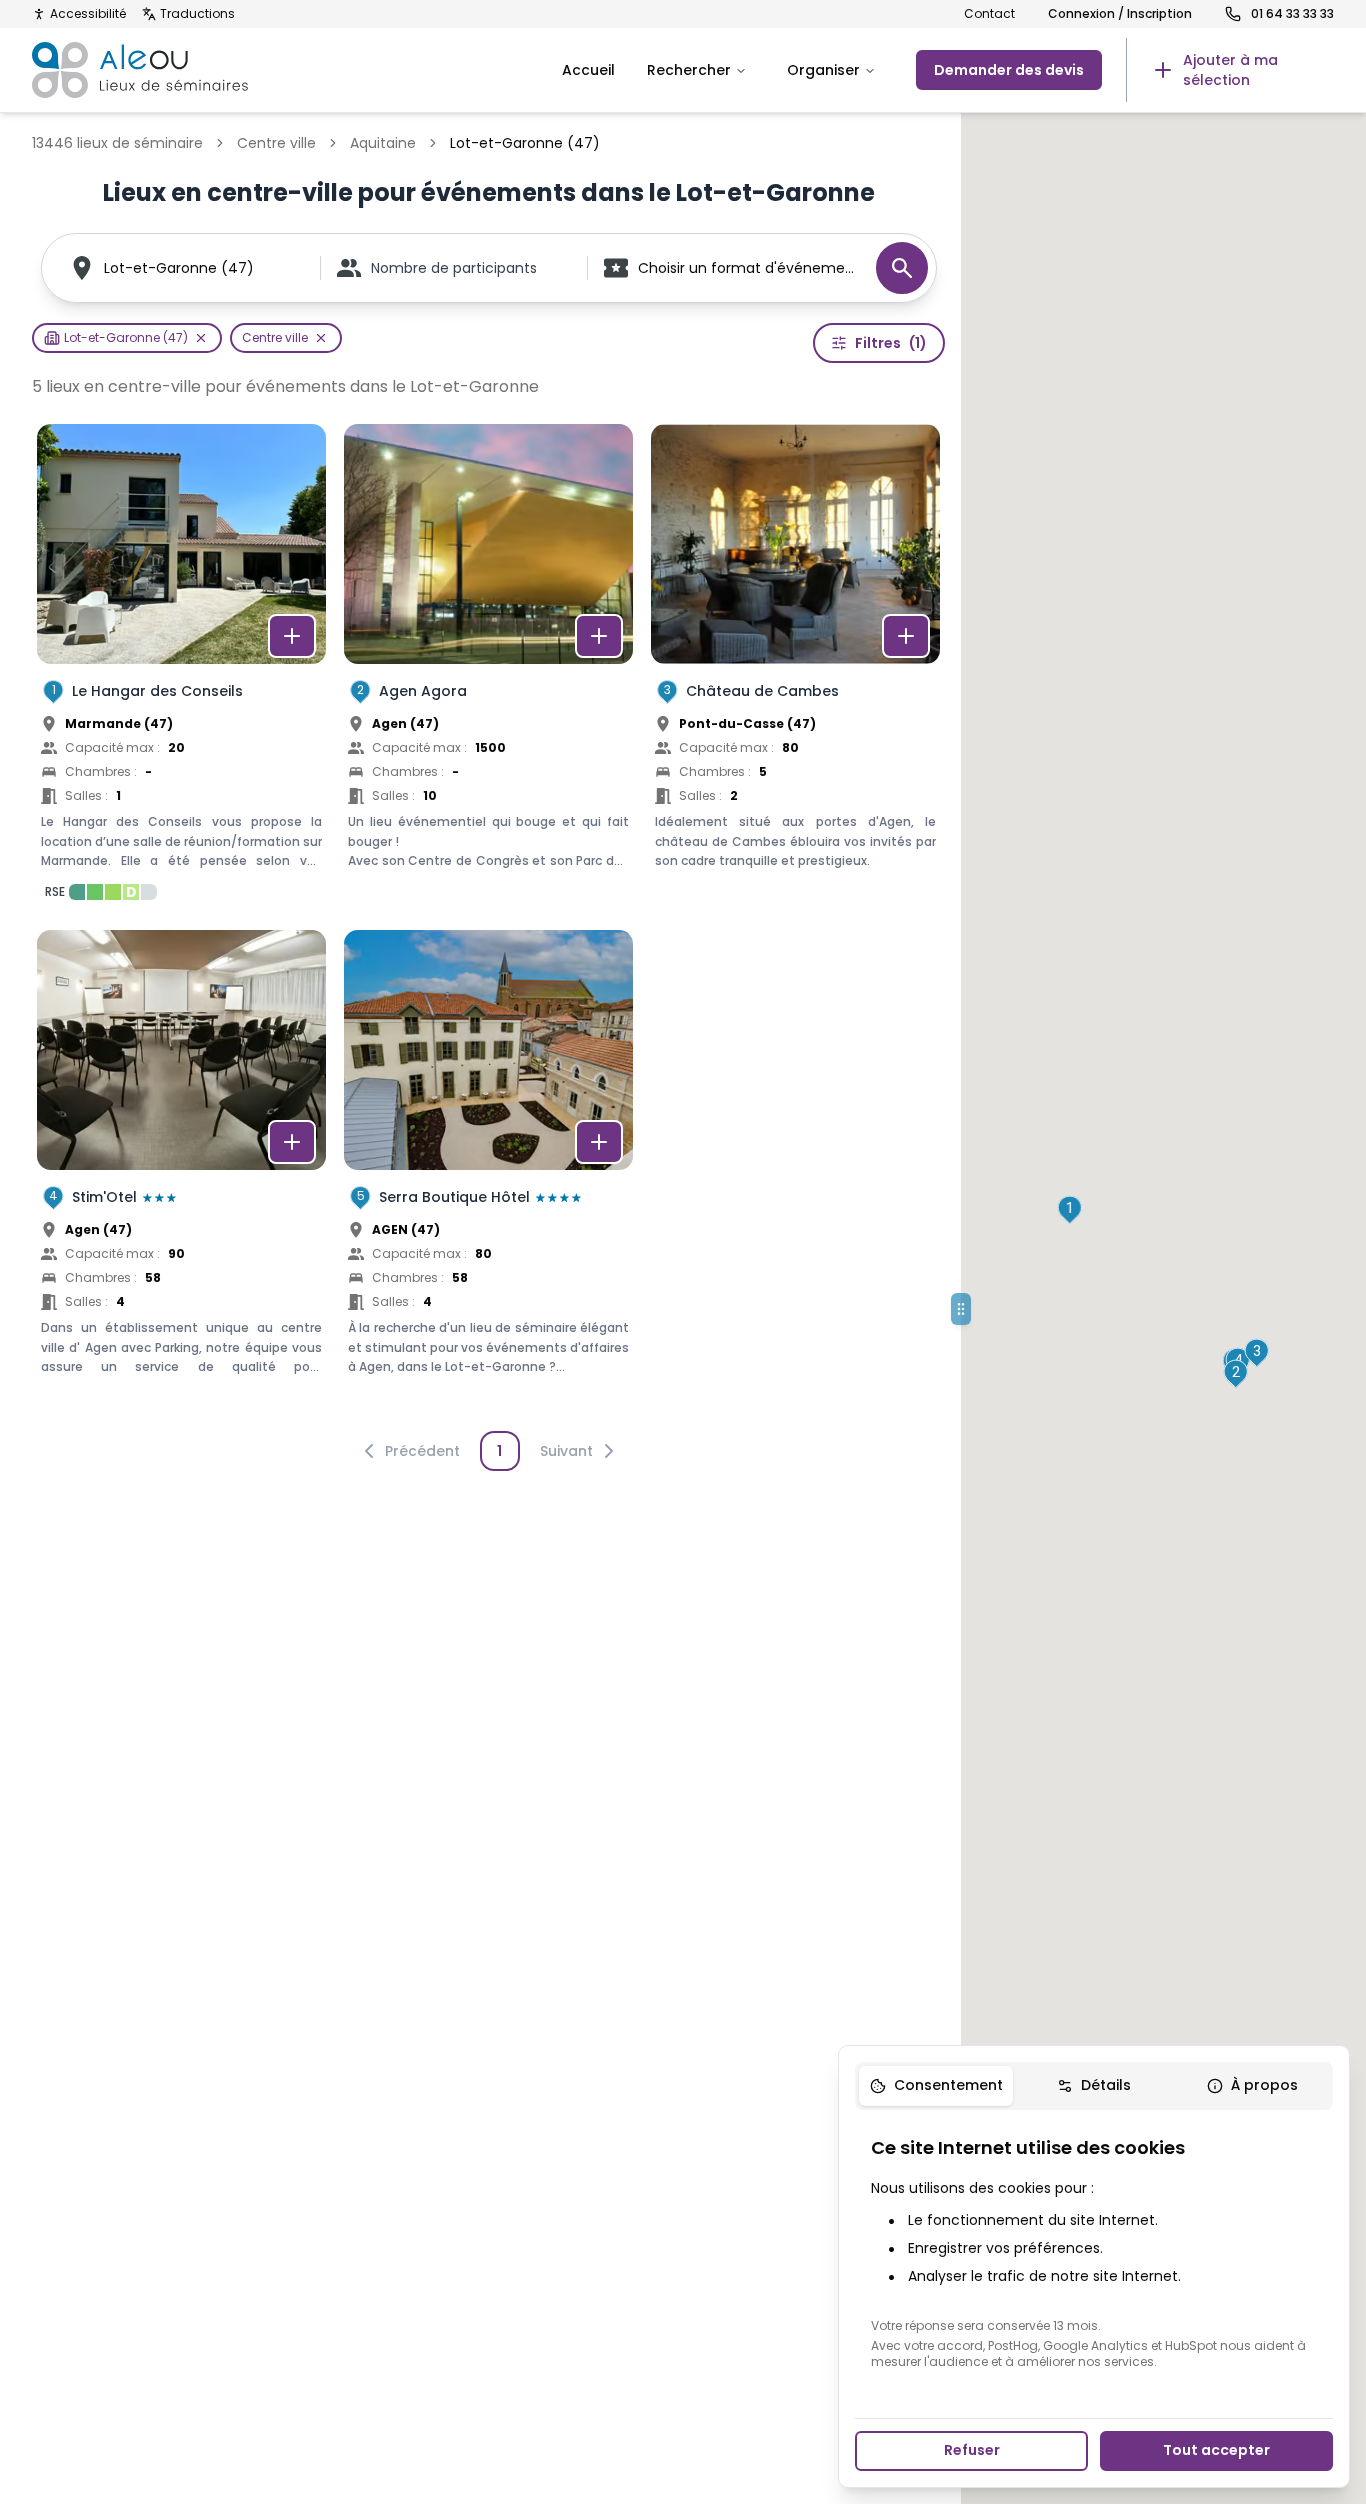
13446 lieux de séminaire (117, 143)
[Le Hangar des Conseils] (181, 668)
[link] (1230, 70)
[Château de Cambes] (795, 668)
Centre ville (276, 143)
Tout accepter (1216, 2450)
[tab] (936, 2086)
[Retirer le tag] (201, 338)
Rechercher (689, 70)
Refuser (972, 2450)
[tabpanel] (1094, 2252)
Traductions (197, 14)
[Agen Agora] (488, 668)
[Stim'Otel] (181, 1174)
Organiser (823, 70)
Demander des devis (1009, 70)
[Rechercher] (902, 268)
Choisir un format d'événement (746, 268)
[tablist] (1094, 2086)
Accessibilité (88, 14)
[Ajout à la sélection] (292, 636)
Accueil (588, 70)
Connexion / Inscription (1120, 14)
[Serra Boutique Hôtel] (488, 1174)
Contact (989, 14)
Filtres (891, 343)
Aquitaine (383, 143)
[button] (1069, 1210)
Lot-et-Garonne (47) (179, 268)
